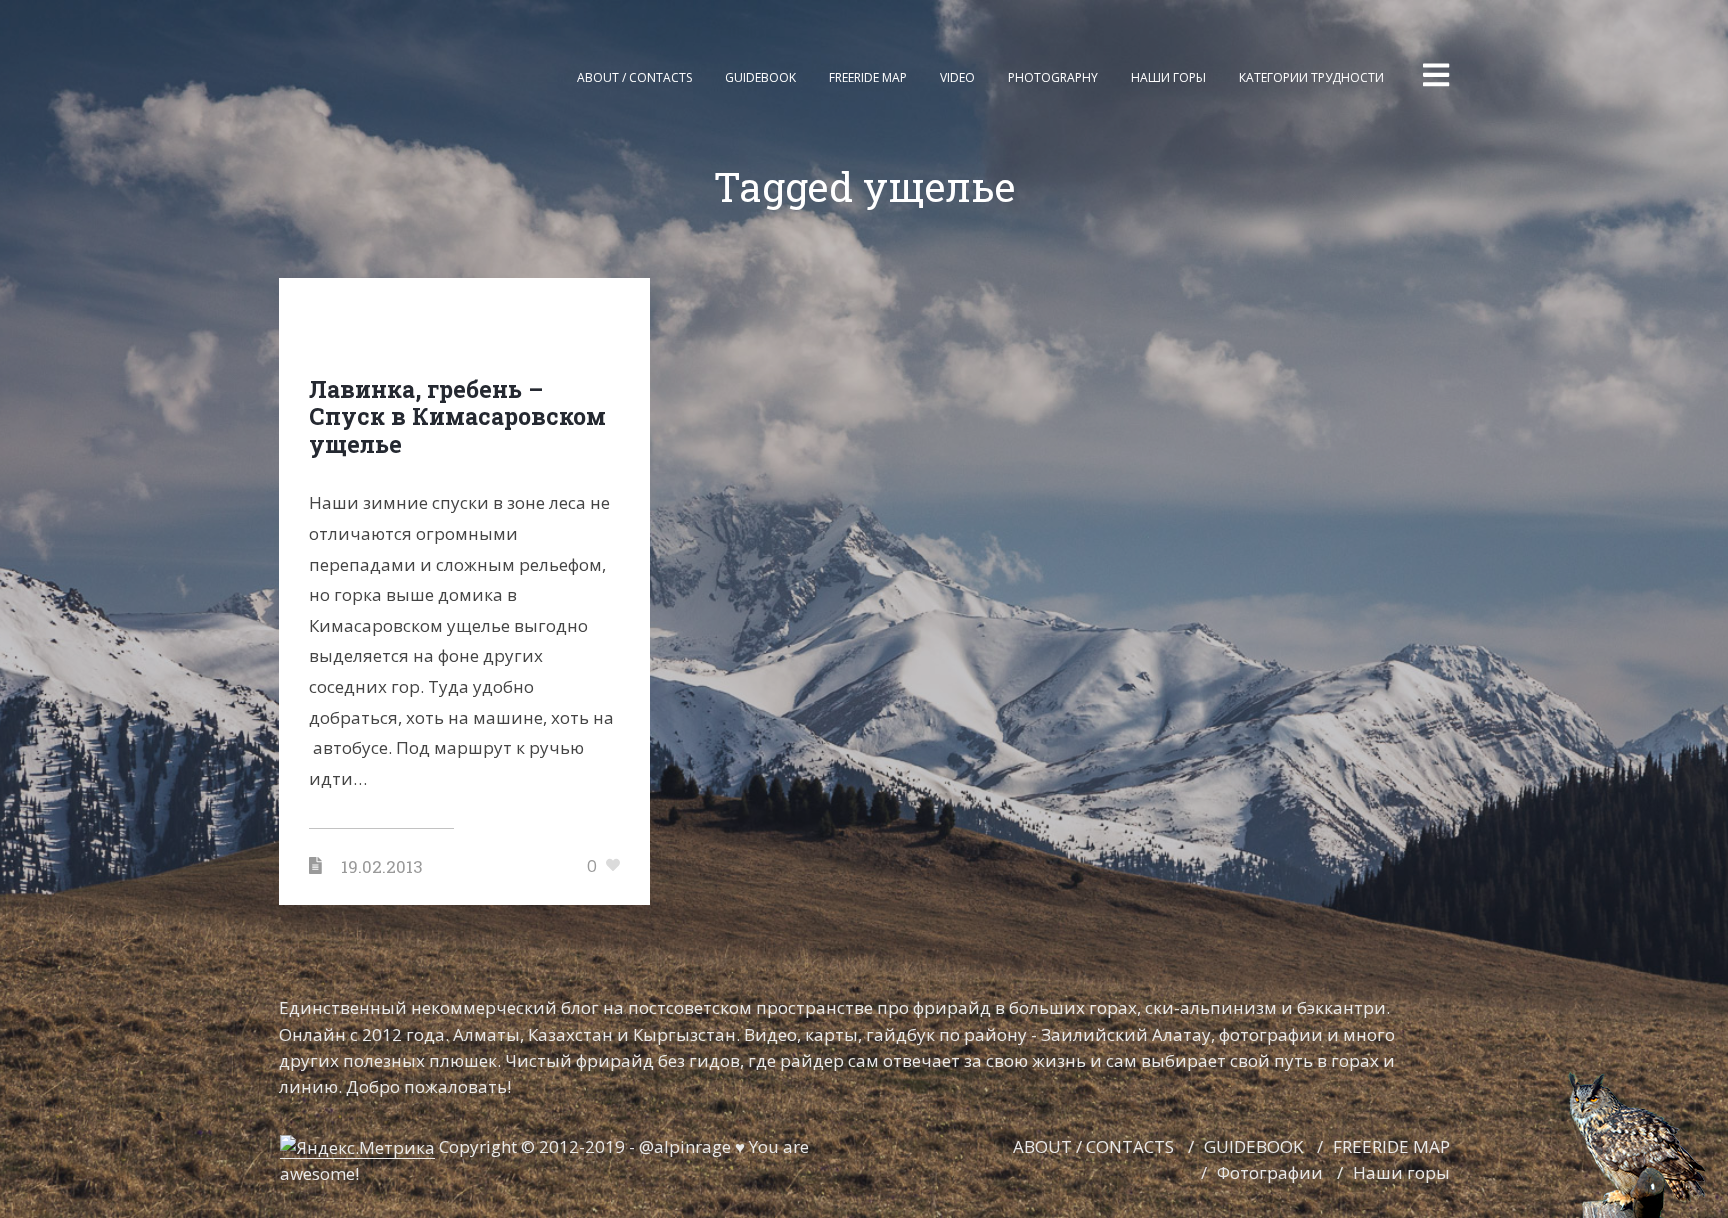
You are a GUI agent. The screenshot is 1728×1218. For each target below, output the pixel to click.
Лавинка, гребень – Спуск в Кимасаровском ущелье (457, 416)
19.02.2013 (382, 866)
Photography (1053, 77)
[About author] (1638, 1141)
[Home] (334, 78)
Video (957, 77)
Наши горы (1168, 77)
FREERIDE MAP (1391, 1146)
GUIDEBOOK (1253, 1146)
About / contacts (634, 77)
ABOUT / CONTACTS (1093, 1146)
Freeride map (868, 77)
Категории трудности (1311, 77)
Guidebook (760, 77)
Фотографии (1270, 1172)
